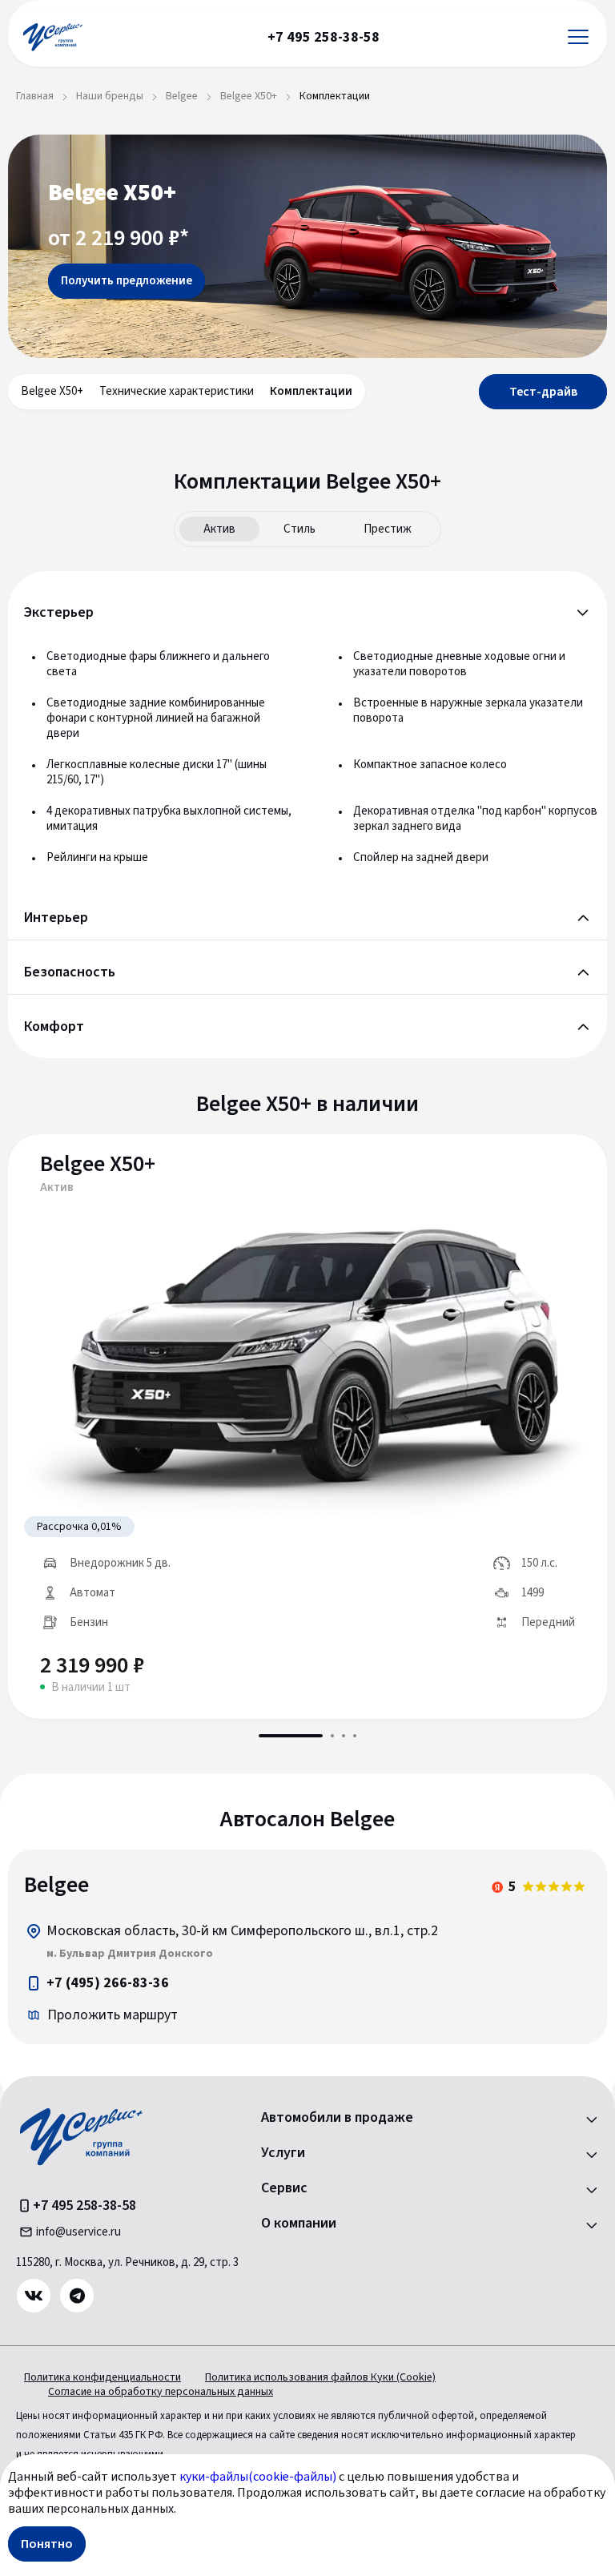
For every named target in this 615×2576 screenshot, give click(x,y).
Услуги (283, 2153)
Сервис (284, 2188)
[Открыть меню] (578, 37)
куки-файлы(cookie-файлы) (258, 2477)
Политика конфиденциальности (102, 2377)
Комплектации (311, 391)
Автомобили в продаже (337, 2118)
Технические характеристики (177, 391)
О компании (299, 2224)
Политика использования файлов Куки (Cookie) (320, 2377)
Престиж (388, 529)
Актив (219, 529)
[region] (307, 1947)
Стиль (299, 529)
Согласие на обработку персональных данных (161, 2392)
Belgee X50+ (52, 391)
